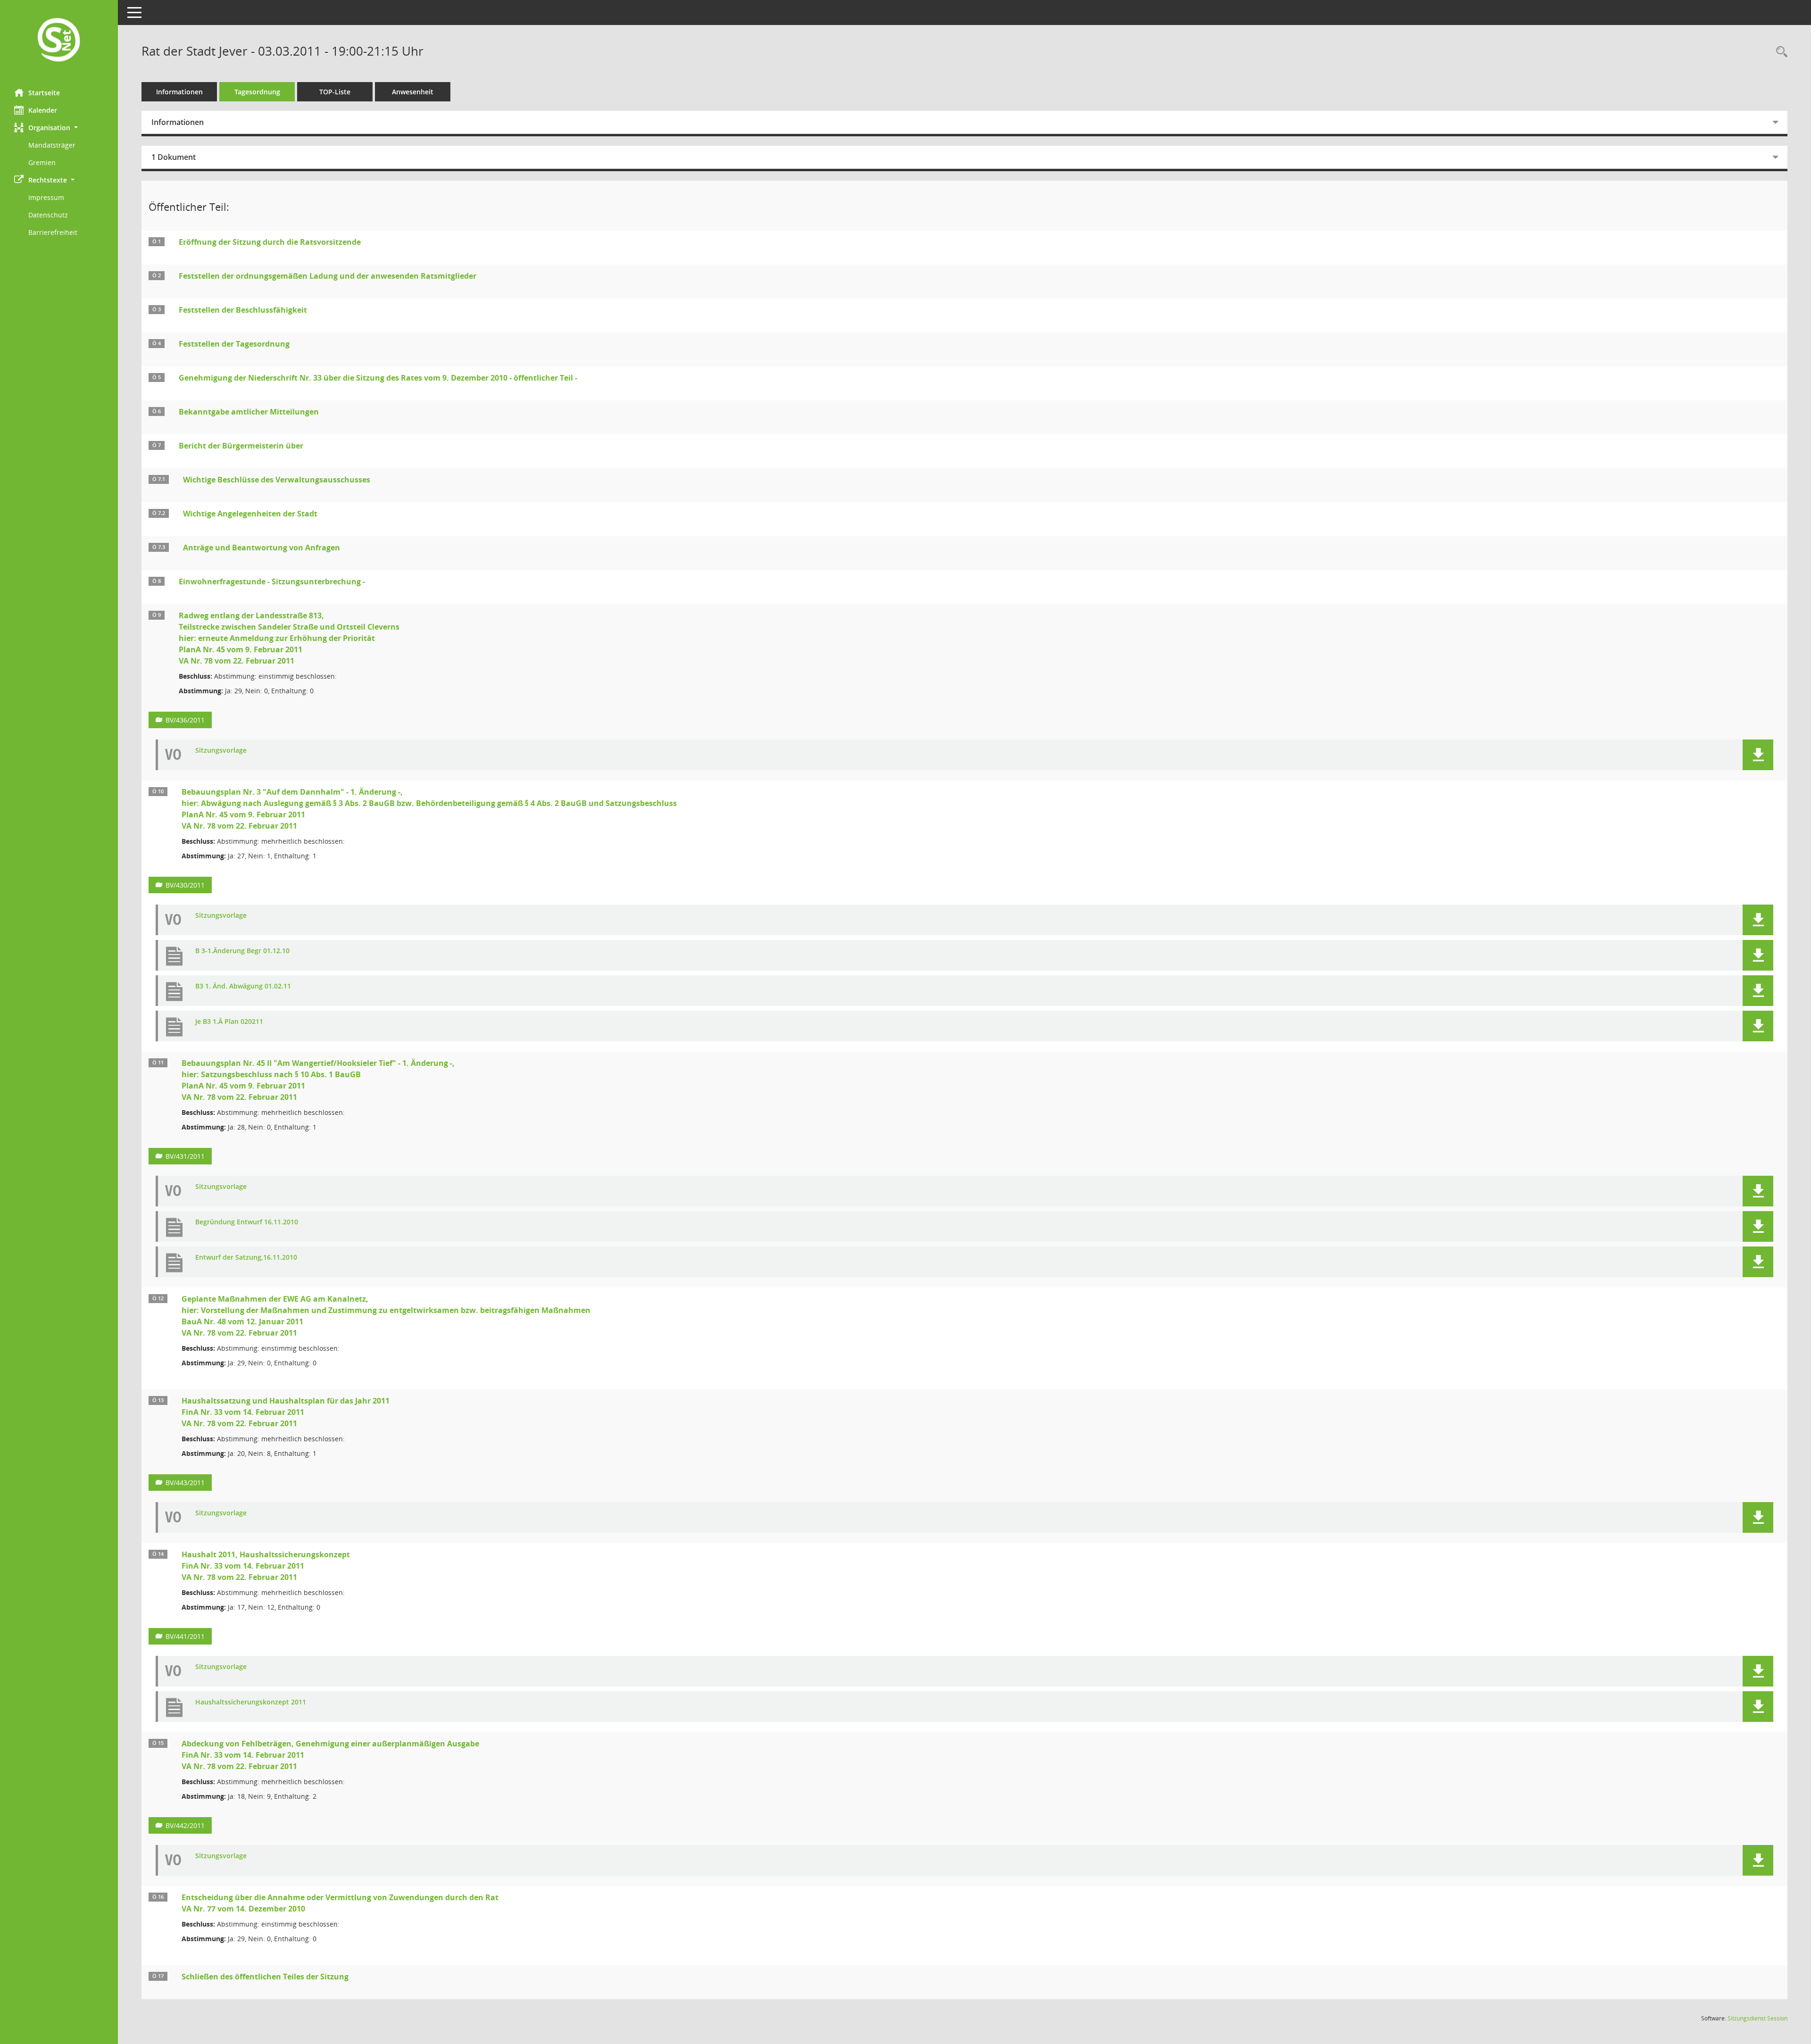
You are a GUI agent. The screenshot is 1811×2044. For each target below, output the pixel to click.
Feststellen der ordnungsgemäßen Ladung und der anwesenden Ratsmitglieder (328, 276)
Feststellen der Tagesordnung (234, 344)
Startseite (44, 93)
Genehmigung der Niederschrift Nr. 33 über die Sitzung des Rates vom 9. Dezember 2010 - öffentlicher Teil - (378, 378)
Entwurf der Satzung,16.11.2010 (246, 1258)
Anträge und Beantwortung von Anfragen (262, 548)
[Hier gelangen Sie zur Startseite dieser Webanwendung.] (59, 41)
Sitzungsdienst (1757, 2018)
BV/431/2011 (185, 1156)
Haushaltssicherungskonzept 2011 (251, 1702)
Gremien (42, 162)
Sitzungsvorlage (221, 751)
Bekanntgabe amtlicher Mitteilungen (249, 412)
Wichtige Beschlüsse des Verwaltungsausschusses (277, 480)
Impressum (46, 197)
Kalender (43, 110)
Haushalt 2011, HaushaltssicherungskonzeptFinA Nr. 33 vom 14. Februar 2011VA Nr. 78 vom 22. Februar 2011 (266, 1566)
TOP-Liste (335, 92)
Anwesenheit (413, 92)
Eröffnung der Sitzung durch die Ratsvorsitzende (270, 242)
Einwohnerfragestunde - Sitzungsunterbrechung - (272, 582)
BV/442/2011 (185, 1825)
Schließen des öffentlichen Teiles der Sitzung (265, 1977)
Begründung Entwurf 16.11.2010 (247, 1222)
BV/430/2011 (185, 885)
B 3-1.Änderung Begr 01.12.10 (242, 951)
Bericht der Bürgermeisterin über (241, 446)
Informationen (179, 92)
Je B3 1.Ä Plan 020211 (229, 1022)
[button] (59, 128)
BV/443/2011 (185, 1483)
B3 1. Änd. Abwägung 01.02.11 (243, 986)
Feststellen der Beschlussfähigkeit (243, 310)
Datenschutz (48, 215)
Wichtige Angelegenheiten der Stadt (250, 514)
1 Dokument (174, 157)
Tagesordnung (257, 92)
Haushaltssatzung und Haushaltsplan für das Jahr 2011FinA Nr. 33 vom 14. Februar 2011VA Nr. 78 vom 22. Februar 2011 (286, 1412)
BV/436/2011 (185, 720)
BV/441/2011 (185, 1636)
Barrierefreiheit (53, 232)
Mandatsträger (52, 145)
